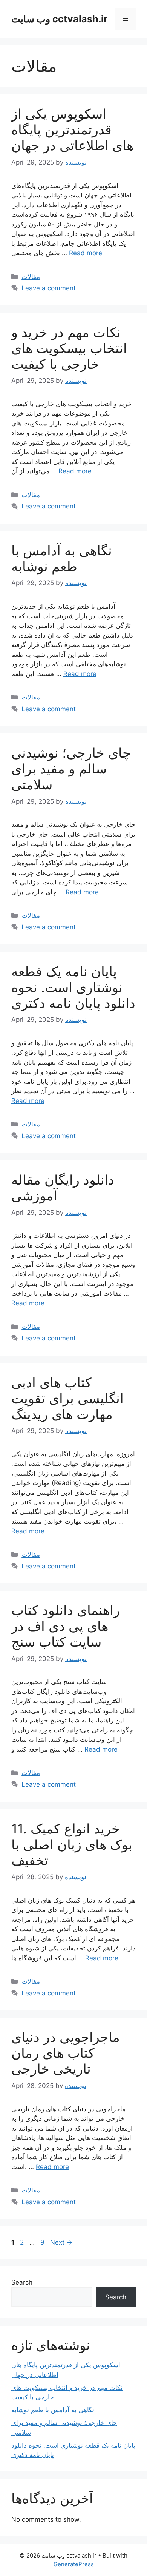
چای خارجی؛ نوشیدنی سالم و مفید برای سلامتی (71, 769)
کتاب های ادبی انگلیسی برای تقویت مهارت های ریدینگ (67, 1398)
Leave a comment (49, 288)
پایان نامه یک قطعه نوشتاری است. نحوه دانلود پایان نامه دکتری (73, 987)
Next (61, 2242)
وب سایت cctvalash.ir (59, 19)
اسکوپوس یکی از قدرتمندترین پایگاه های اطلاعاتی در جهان (72, 129)
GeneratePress (74, 2564)
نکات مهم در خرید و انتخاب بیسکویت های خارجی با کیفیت (69, 348)
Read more (86, 253)
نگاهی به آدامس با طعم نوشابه (62, 558)
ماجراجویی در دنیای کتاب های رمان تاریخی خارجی (66, 2053)
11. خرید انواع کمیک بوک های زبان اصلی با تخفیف (72, 1844)
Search (22, 2282)
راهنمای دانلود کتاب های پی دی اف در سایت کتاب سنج (66, 1626)
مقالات (31, 277)
